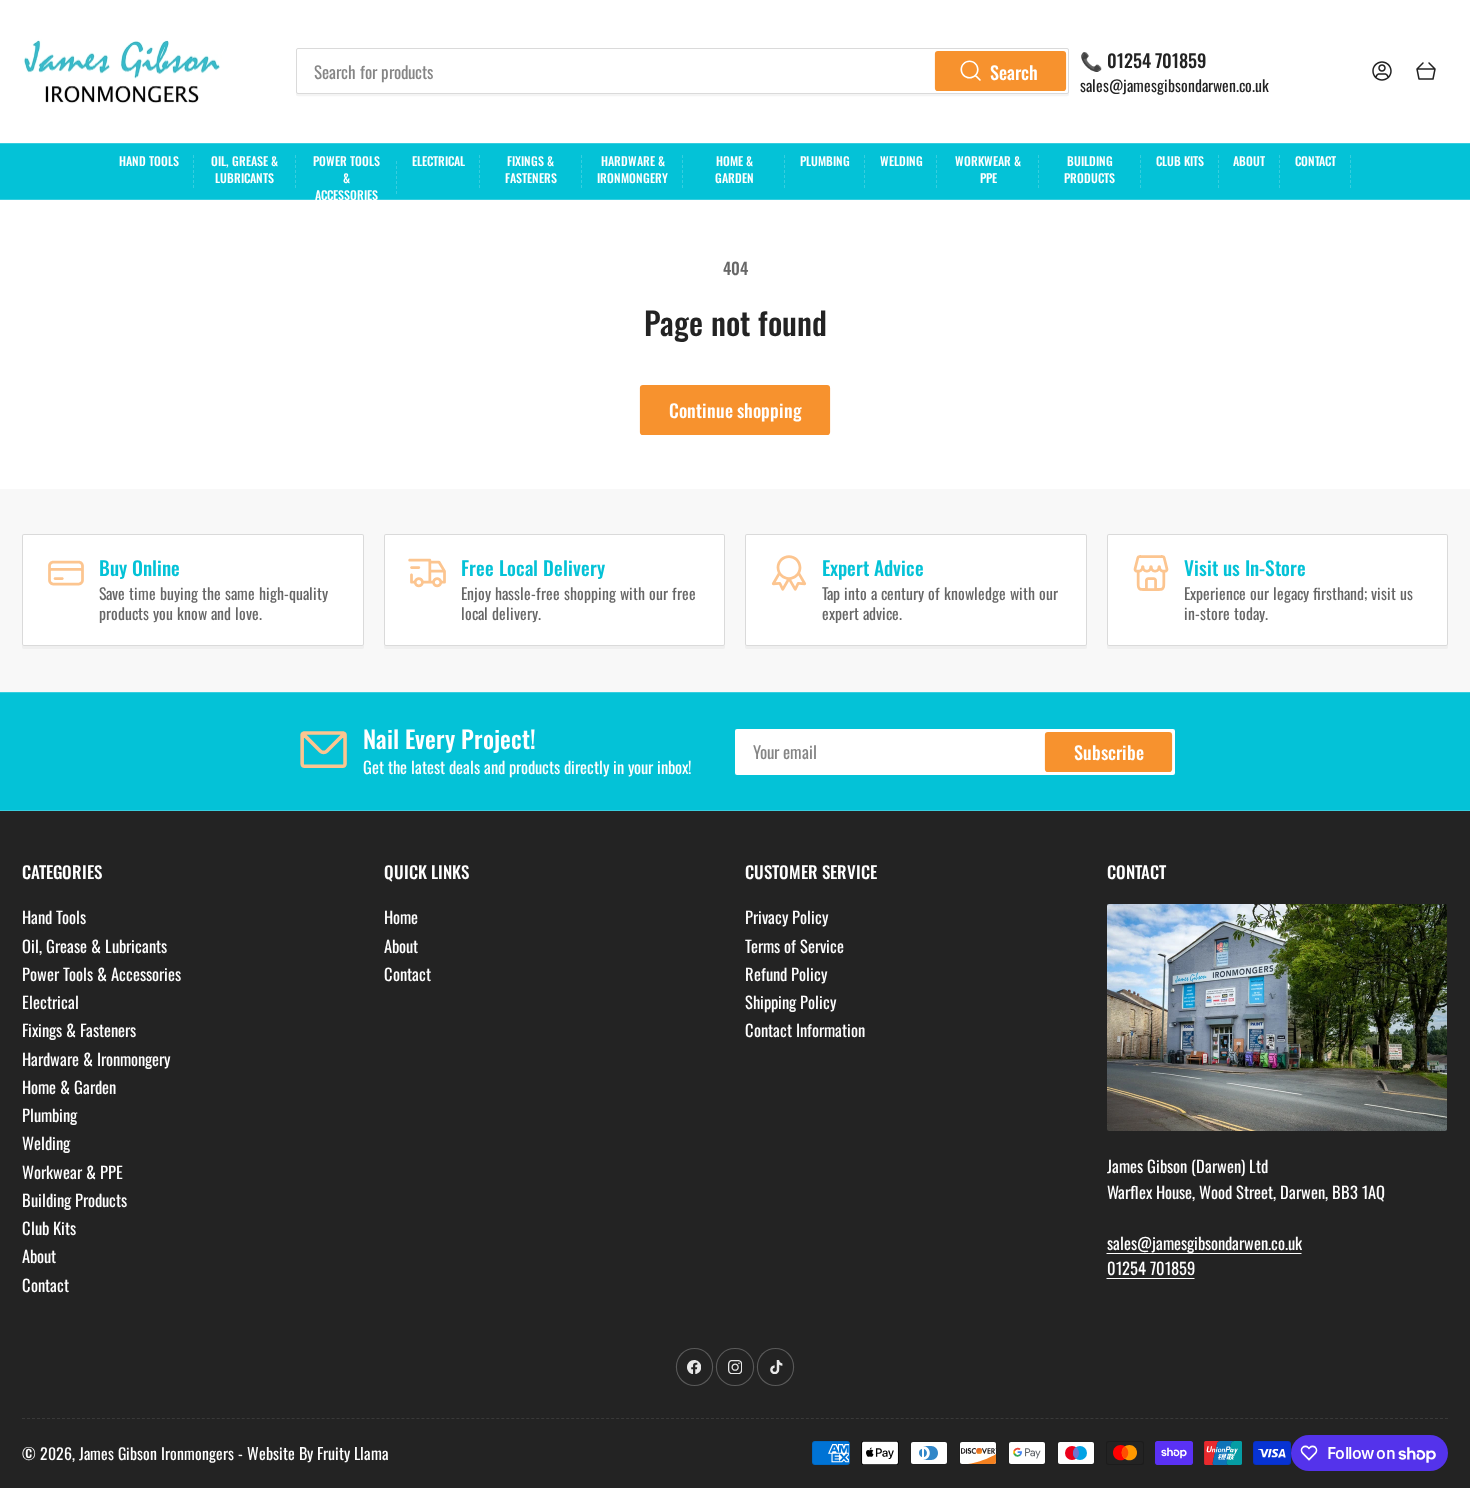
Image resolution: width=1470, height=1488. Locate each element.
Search (1014, 71)
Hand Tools (149, 160)
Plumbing (825, 160)
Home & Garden (734, 169)
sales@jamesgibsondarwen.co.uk (1174, 85)
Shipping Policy (790, 1001)
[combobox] (682, 71)
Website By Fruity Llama (318, 1453)
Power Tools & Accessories (346, 175)
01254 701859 (1151, 1267)
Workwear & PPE (988, 169)
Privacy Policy (786, 916)
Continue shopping (735, 409)
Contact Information (805, 1029)
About (1249, 160)
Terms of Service (794, 945)
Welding (901, 160)
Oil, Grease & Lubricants (244, 169)
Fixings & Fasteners (531, 169)
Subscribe (1109, 751)
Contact (1315, 160)
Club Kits (1180, 160)
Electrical (438, 160)
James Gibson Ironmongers (156, 1453)
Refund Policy (786, 973)
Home (401, 916)
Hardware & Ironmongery (632, 169)
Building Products (1089, 169)
